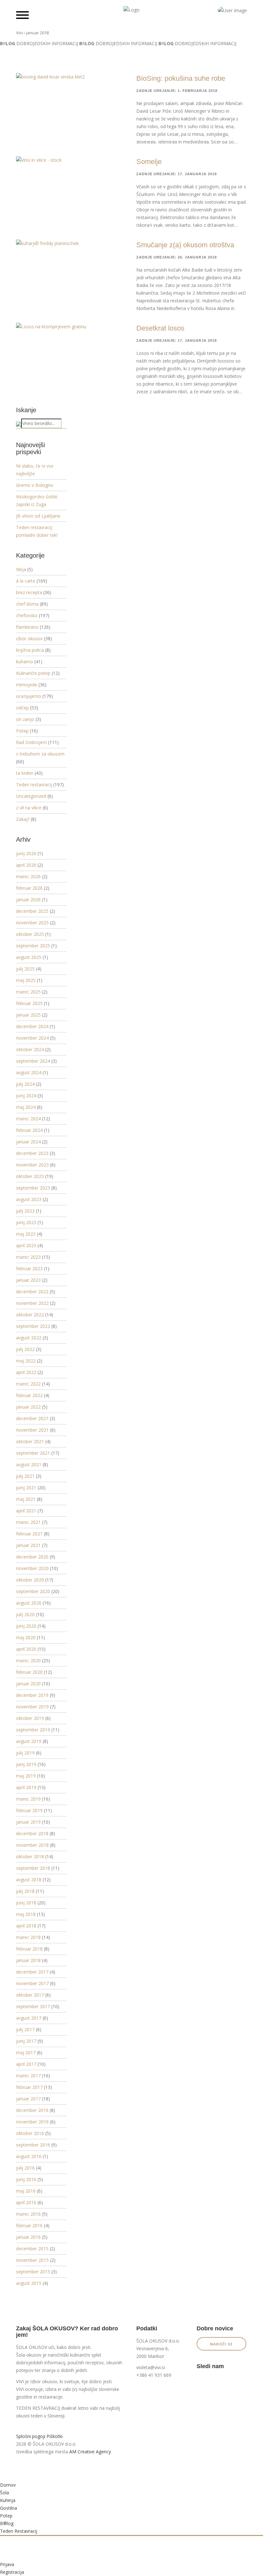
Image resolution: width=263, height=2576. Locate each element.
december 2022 (32, 1292)
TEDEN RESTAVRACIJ (38, 2408)
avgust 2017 (29, 2018)
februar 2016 (29, 2225)
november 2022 (32, 1303)
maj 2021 (26, 1499)
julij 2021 (25, 1476)
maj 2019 (26, 1776)
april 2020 (26, 1649)
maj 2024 (26, 1107)
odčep (22, 708)
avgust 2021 (29, 1464)
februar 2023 (29, 1268)
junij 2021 (26, 1488)
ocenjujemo (29, 696)
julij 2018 (25, 1891)
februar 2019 (29, 1810)
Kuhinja (8, 2500)
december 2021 (32, 1418)
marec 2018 (28, 1937)
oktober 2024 (30, 1049)
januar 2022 (28, 1407)
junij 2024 (26, 1096)
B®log (7, 2523)
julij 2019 (25, 1753)
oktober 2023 (30, 1176)
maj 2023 (26, 1234)
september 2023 (33, 1188)
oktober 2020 (30, 1580)
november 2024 (32, 1038)
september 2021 (33, 1453)
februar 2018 (29, 1949)
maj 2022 (26, 1361)
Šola (4, 2493)
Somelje (149, 162)
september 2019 (33, 1730)
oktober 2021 (30, 1441)
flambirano (27, 627)
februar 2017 (29, 2087)
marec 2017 (28, 2076)
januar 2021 (28, 1545)
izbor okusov (29, 638)
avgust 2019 (29, 1741)
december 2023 (32, 1153)
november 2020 (32, 1568)
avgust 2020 (29, 1603)
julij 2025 (25, 969)
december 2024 (32, 1026)
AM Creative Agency (90, 2452)
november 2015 (32, 2260)
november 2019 (32, 1707)
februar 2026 (29, 888)
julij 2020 (25, 1614)
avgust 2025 (29, 957)
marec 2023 (28, 1257)
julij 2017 (25, 2029)
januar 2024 (28, 1142)
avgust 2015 (29, 2283)
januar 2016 (28, 2237)
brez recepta (29, 592)
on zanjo (25, 719)
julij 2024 (25, 1084)
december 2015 (32, 2249)
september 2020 (33, 1591)
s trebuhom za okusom (40, 754)
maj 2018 (26, 1914)
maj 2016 (26, 2191)
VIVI (20, 2381)
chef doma (27, 604)
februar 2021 (29, 1534)
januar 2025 (28, 1015)
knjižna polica (30, 650)
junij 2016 (26, 2179)
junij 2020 (26, 1626)
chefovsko (27, 615)
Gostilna (8, 2508)
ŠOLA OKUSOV (32, 2347)
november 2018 (32, 1845)
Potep (22, 731)
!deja (21, 569)
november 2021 (32, 1430)
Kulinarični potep (33, 673)
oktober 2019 (30, 1718)
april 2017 (26, 2064)
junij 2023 (26, 1222)
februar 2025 (29, 1003)
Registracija (12, 2572)
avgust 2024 (29, 1072)
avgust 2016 (29, 2156)
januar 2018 (28, 1960)
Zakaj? (23, 819)
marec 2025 (28, 992)
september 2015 (33, 2272)
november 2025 (32, 923)
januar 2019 (28, 1822)
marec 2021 (28, 1522)
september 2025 (33, 946)
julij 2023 (25, 1211)
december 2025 (32, 911)
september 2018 (33, 1868)
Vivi (19, 33)
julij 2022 (25, 1349)
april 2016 (26, 2202)
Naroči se (221, 2344)
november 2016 (32, 2122)
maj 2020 (26, 1637)
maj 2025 (26, 980)
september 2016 (33, 2145)
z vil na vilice (29, 808)
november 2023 (32, 1165)
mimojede (27, 685)
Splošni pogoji (31, 2436)
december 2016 (32, 2110)
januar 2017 (28, 2099)
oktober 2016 (30, 2133)
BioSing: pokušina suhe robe (181, 78)
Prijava (7, 2564)
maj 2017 (26, 2053)
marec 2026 (28, 876)
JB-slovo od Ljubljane (38, 516)
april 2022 (26, 1372)
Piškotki (55, 2436)
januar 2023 (28, 1280)
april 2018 (26, 1926)
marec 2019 (28, 1799)
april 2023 (26, 1245)
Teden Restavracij (19, 2531)
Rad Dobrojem (31, 742)
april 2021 (26, 1511)
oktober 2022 (30, 1315)
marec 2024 (28, 1119)
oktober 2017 (30, 1995)
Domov (8, 2485)
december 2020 (32, 1557)
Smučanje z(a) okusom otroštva (185, 245)
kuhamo (25, 662)
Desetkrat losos (160, 328)
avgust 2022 (29, 1338)
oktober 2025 (30, 934)
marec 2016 (28, 2214)
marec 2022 (28, 1384)
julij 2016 (25, 2168)
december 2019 (32, 1695)
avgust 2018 (29, 1880)
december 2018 (32, 1833)
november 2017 (32, 1983)
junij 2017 (26, 2041)
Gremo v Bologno (35, 485)
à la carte (26, 581)
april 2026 (26, 865)
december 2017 (32, 1972)
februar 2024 (29, 1130)
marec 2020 (28, 1660)
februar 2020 (29, 1672)
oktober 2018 (30, 1856)
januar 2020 (28, 1684)
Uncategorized (31, 796)
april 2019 (26, 1787)
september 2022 (33, 1326)
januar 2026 (28, 900)
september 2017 (33, 2006)
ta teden (25, 773)
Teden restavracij (34, 785)
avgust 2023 (29, 1199)
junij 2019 (26, 1764)
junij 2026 (26, 853)
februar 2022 (29, 1395)
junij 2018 (26, 1903)
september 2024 (33, 1061)
